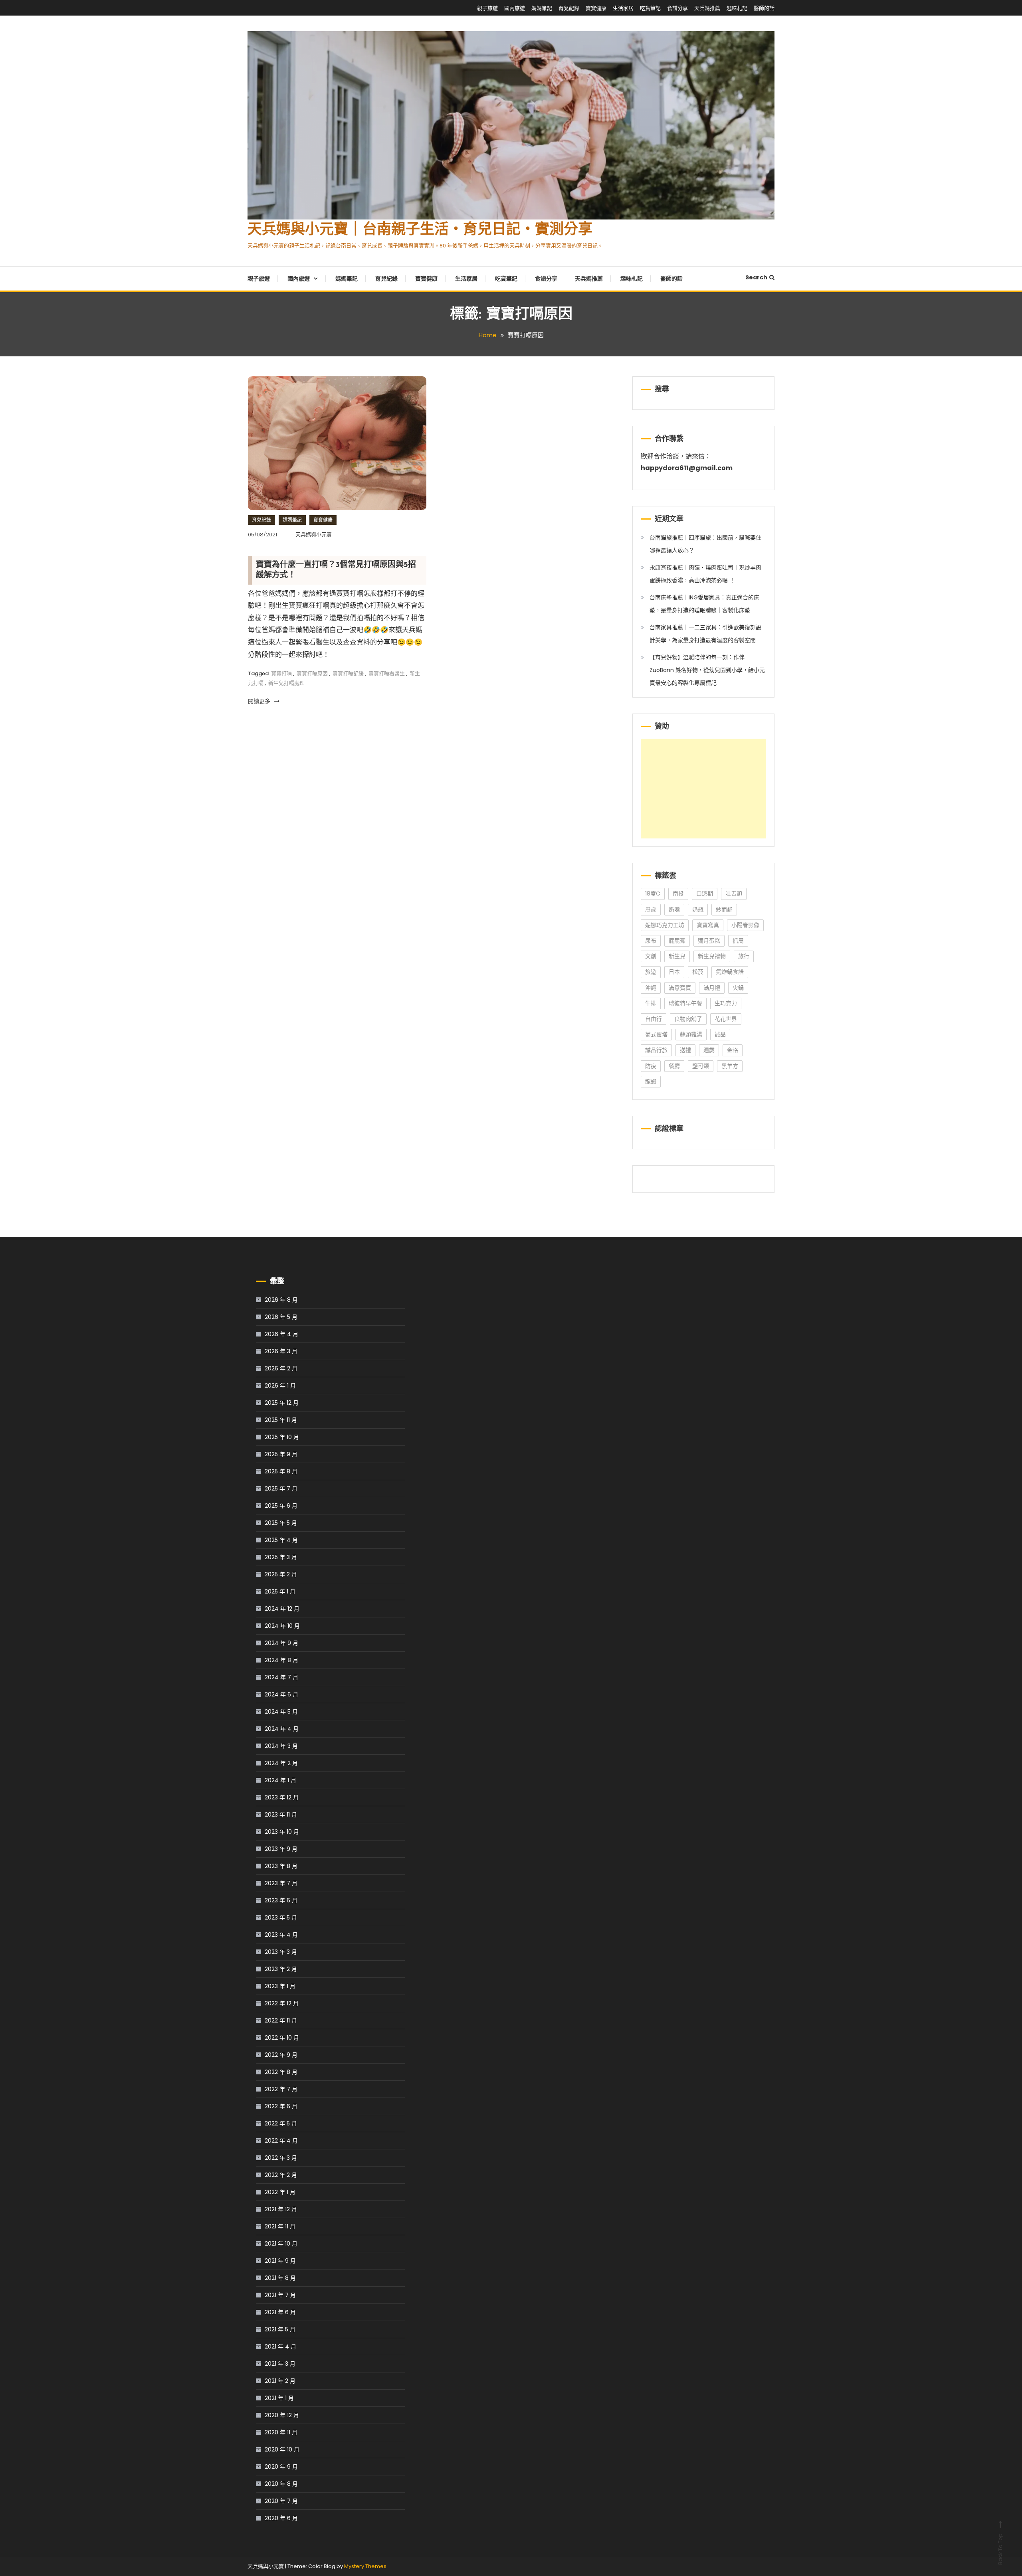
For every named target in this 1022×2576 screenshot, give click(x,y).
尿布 (651, 941)
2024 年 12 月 (282, 1609)
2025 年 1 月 (280, 1591)
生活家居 (623, 8)
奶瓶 (698, 909)
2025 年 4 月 (281, 1540)
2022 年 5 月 (281, 2123)
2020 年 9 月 (281, 2467)
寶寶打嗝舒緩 (348, 673)
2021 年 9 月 (280, 2261)
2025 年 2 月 (281, 1574)
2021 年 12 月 (281, 2209)
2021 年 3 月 (280, 2364)
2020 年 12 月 (282, 2415)
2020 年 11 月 (281, 2432)
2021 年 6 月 (280, 2312)
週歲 (709, 1050)
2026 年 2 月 (281, 1368)
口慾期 (705, 894)
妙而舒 (724, 909)
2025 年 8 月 (281, 1471)
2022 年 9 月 (281, 2055)
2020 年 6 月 (281, 2518)
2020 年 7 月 (281, 2501)
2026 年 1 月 (280, 1386)
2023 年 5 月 (281, 1918)
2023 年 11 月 (281, 1815)
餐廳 (674, 1066)
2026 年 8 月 (281, 1300)
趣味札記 (737, 8)
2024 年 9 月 (281, 1643)
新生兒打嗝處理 (286, 683)
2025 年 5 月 (281, 1523)
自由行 (654, 1019)
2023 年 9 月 (281, 1849)
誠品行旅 (656, 1050)
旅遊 (651, 972)
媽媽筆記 (542, 8)
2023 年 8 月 (281, 1866)
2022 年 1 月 (280, 2192)
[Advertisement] (703, 789)
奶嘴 (674, 909)
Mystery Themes (365, 2566)
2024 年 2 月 (281, 1763)
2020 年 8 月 (281, 2484)
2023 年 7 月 (281, 1883)
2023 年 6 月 (281, 1900)
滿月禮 (712, 988)
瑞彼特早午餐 (685, 1003)
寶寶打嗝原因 (312, 673)
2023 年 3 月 (281, 1952)
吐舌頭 (734, 894)
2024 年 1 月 (280, 1780)
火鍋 (738, 988)
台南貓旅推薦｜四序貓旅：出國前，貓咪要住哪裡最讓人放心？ (705, 544)
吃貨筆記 (650, 8)
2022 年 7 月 (281, 2089)
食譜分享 (677, 8)
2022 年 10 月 (282, 2038)
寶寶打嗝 (281, 673)
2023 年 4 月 (281, 1935)
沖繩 (651, 988)
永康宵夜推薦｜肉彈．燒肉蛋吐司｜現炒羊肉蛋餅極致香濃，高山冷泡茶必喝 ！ (705, 574)
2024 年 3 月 (281, 1746)
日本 (674, 972)
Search (756, 277)
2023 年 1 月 (280, 1986)
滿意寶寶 (680, 988)
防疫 (651, 1066)
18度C (653, 894)
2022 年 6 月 (281, 2106)
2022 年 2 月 (281, 2175)
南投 (678, 894)
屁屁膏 (677, 941)
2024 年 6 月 (281, 1694)
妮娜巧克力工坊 (665, 925)
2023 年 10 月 (282, 1832)
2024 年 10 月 (282, 1626)
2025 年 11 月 (281, 1420)
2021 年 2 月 (280, 2381)
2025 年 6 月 (281, 1506)
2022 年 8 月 (281, 2072)
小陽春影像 (745, 925)
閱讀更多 (260, 701)
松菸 (698, 972)
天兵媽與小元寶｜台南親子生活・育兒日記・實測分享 (420, 230)
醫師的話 (764, 8)
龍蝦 (651, 1081)
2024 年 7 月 (281, 1677)
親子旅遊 (487, 8)
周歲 (651, 909)
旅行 (744, 956)
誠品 (720, 1034)
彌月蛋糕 (709, 941)
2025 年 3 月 (281, 1557)
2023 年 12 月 (282, 1797)
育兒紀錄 (569, 8)
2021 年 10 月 (281, 2244)
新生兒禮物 (712, 956)
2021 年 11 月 (280, 2226)
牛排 (651, 1003)
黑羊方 (730, 1066)
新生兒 (677, 956)
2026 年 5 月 (281, 1317)
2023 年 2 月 (281, 1969)
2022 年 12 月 (282, 2003)
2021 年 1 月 (279, 2398)
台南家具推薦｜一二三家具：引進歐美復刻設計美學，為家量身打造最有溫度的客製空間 (705, 634)
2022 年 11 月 (281, 2020)
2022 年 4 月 (281, 2141)
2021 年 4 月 (280, 2347)
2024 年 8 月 (281, 1660)
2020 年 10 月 (282, 2449)
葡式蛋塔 (656, 1034)
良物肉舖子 (688, 1019)
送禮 (685, 1050)
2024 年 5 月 (281, 1712)
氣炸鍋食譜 (730, 972)
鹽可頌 (701, 1066)
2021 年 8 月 (280, 2278)
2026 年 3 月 (281, 1351)
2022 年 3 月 (281, 2158)
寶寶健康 (596, 8)
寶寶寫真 (708, 925)
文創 (651, 956)
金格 (733, 1050)
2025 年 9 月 (281, 1454)
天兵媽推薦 (707, 8)
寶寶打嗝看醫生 (387, 673)
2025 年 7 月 (281, 1489)
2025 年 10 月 (282, 1437)
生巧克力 (726, 1003)
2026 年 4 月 (281, 1334)
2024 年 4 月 (282, 1729)
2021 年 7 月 (280, 2295)
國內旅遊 (515, 8)
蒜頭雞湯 (691, 1034)
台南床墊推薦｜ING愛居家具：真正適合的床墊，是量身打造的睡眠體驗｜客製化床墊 (704, 604)
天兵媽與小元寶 (314, 535)
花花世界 (726, 1019)
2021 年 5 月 (280, 2329)
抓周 (738, 941)
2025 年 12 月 (282, 1403)
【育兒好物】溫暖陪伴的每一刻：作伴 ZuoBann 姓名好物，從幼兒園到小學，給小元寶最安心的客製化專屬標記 (707, 670)
